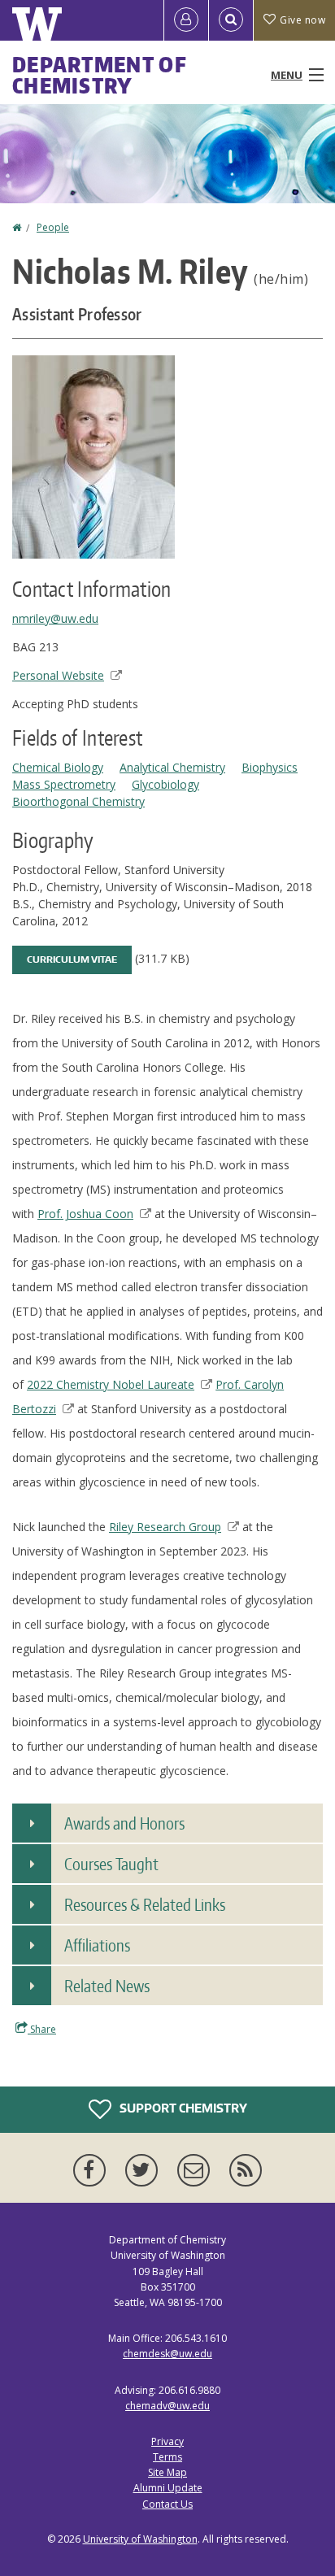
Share (42, 2029)
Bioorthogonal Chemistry (78, 801)
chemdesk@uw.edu (167, 2354)
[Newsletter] (197, 2170)
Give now (302, 20)
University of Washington (140, 2539)
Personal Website (58, 675)
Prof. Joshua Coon (85, 1214)
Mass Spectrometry (64, 784)
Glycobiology (165, 784)
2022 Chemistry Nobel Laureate (111, 1384)
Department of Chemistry (100, 75)
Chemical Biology (58, 767)
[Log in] (186, 20)
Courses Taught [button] (111, 1864)
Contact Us (167, 2504)
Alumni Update (168, 2488)
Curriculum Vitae (72, 959)
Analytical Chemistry (172, 767)
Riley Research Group (165, 1527)
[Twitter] (145, 2170)
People (53, 227)
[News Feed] (246, 2170)
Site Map (167, 2472)
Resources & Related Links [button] (145, 1904)
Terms (167, 2457)
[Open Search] (231, 20)
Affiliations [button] (97, 1945)
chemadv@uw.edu (167, 2406)
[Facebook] (93, 2170)
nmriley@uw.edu (55, 618)
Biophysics (270, 767)
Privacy (167, 2441)
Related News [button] (107, 1986)
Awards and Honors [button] (124, 1823)
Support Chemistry (182, 2108)
